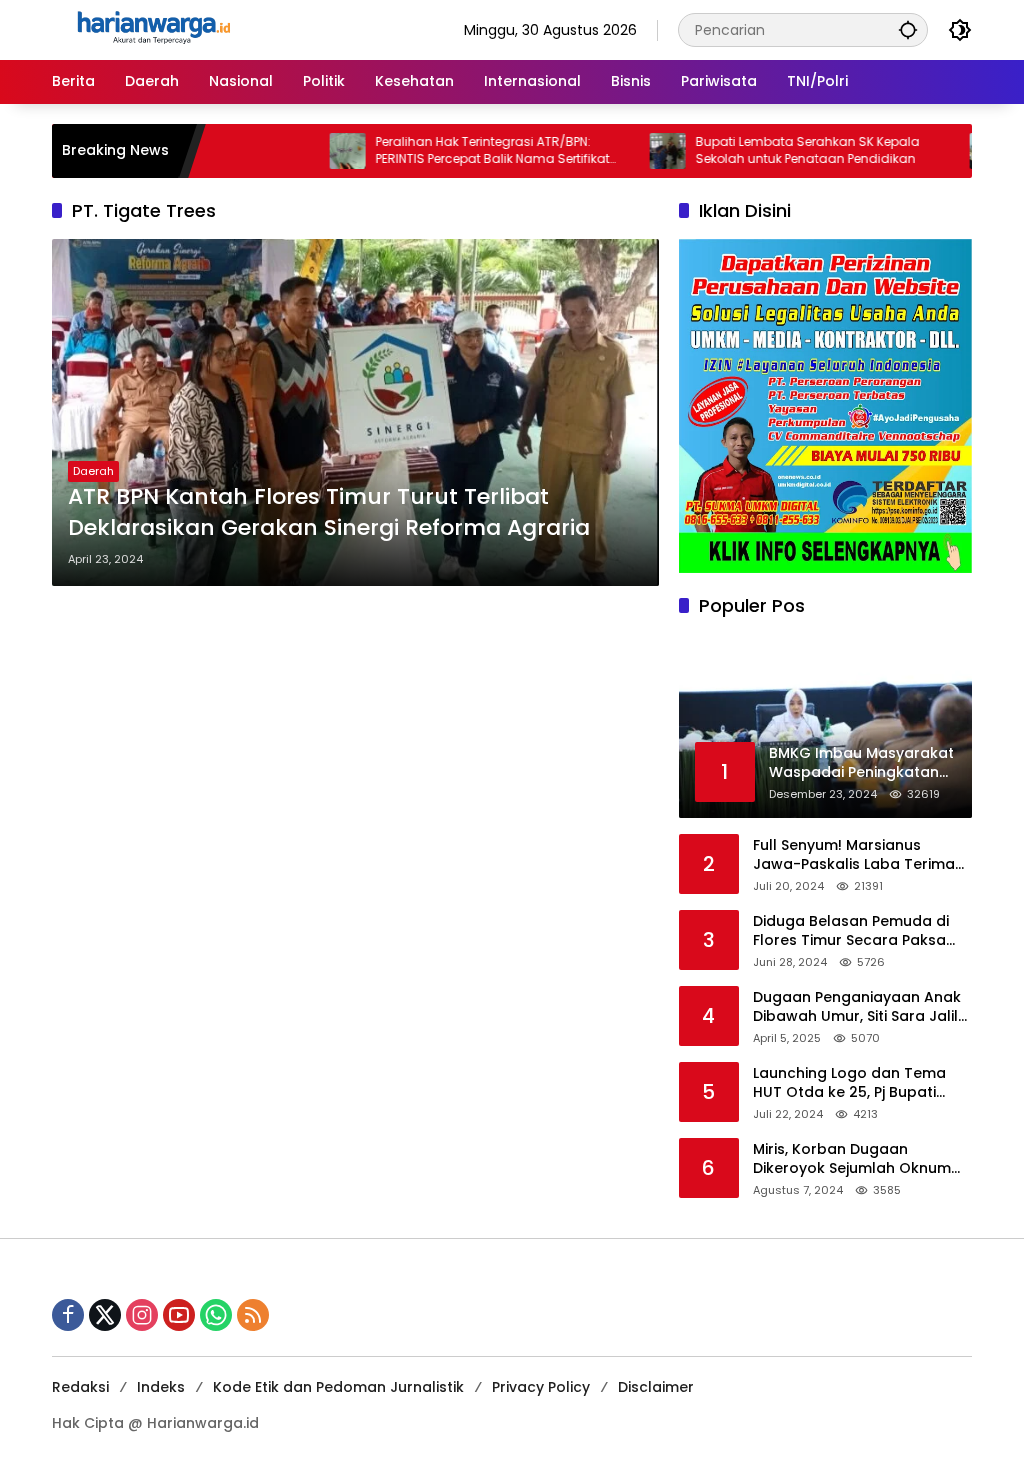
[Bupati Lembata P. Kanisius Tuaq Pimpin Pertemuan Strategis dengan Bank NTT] (956, 151)
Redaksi (80, 1387)
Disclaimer (656, 1387)
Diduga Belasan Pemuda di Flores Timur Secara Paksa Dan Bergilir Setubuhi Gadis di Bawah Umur (860, 931)
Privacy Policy (541, 1387)
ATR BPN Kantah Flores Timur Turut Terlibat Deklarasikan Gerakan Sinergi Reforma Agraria (329, 512)
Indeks (161, 1387)
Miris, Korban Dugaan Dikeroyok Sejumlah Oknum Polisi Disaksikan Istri (852, 1159)
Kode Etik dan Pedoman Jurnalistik (338, 1387)
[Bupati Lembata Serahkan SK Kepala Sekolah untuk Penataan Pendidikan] (636, 151)
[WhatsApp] (216, 1315)
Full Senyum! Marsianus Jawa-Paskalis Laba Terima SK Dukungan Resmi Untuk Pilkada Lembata (854, 855)
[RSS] (253, 1315)
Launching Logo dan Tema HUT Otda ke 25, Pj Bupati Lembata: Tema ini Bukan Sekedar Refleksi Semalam (849, 1083)
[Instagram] (142, 1315)
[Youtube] (179, 1315)
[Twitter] (105, 1315)
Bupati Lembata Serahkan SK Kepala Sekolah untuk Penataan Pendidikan (776, 150)
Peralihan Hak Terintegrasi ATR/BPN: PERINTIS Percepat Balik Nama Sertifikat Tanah (461, 151)
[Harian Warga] (152, 29)
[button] (908, 29)
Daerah (93, 471)
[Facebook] (68, 1315)
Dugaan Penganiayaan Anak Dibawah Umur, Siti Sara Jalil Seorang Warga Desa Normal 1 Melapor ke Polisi (860, 1007)
